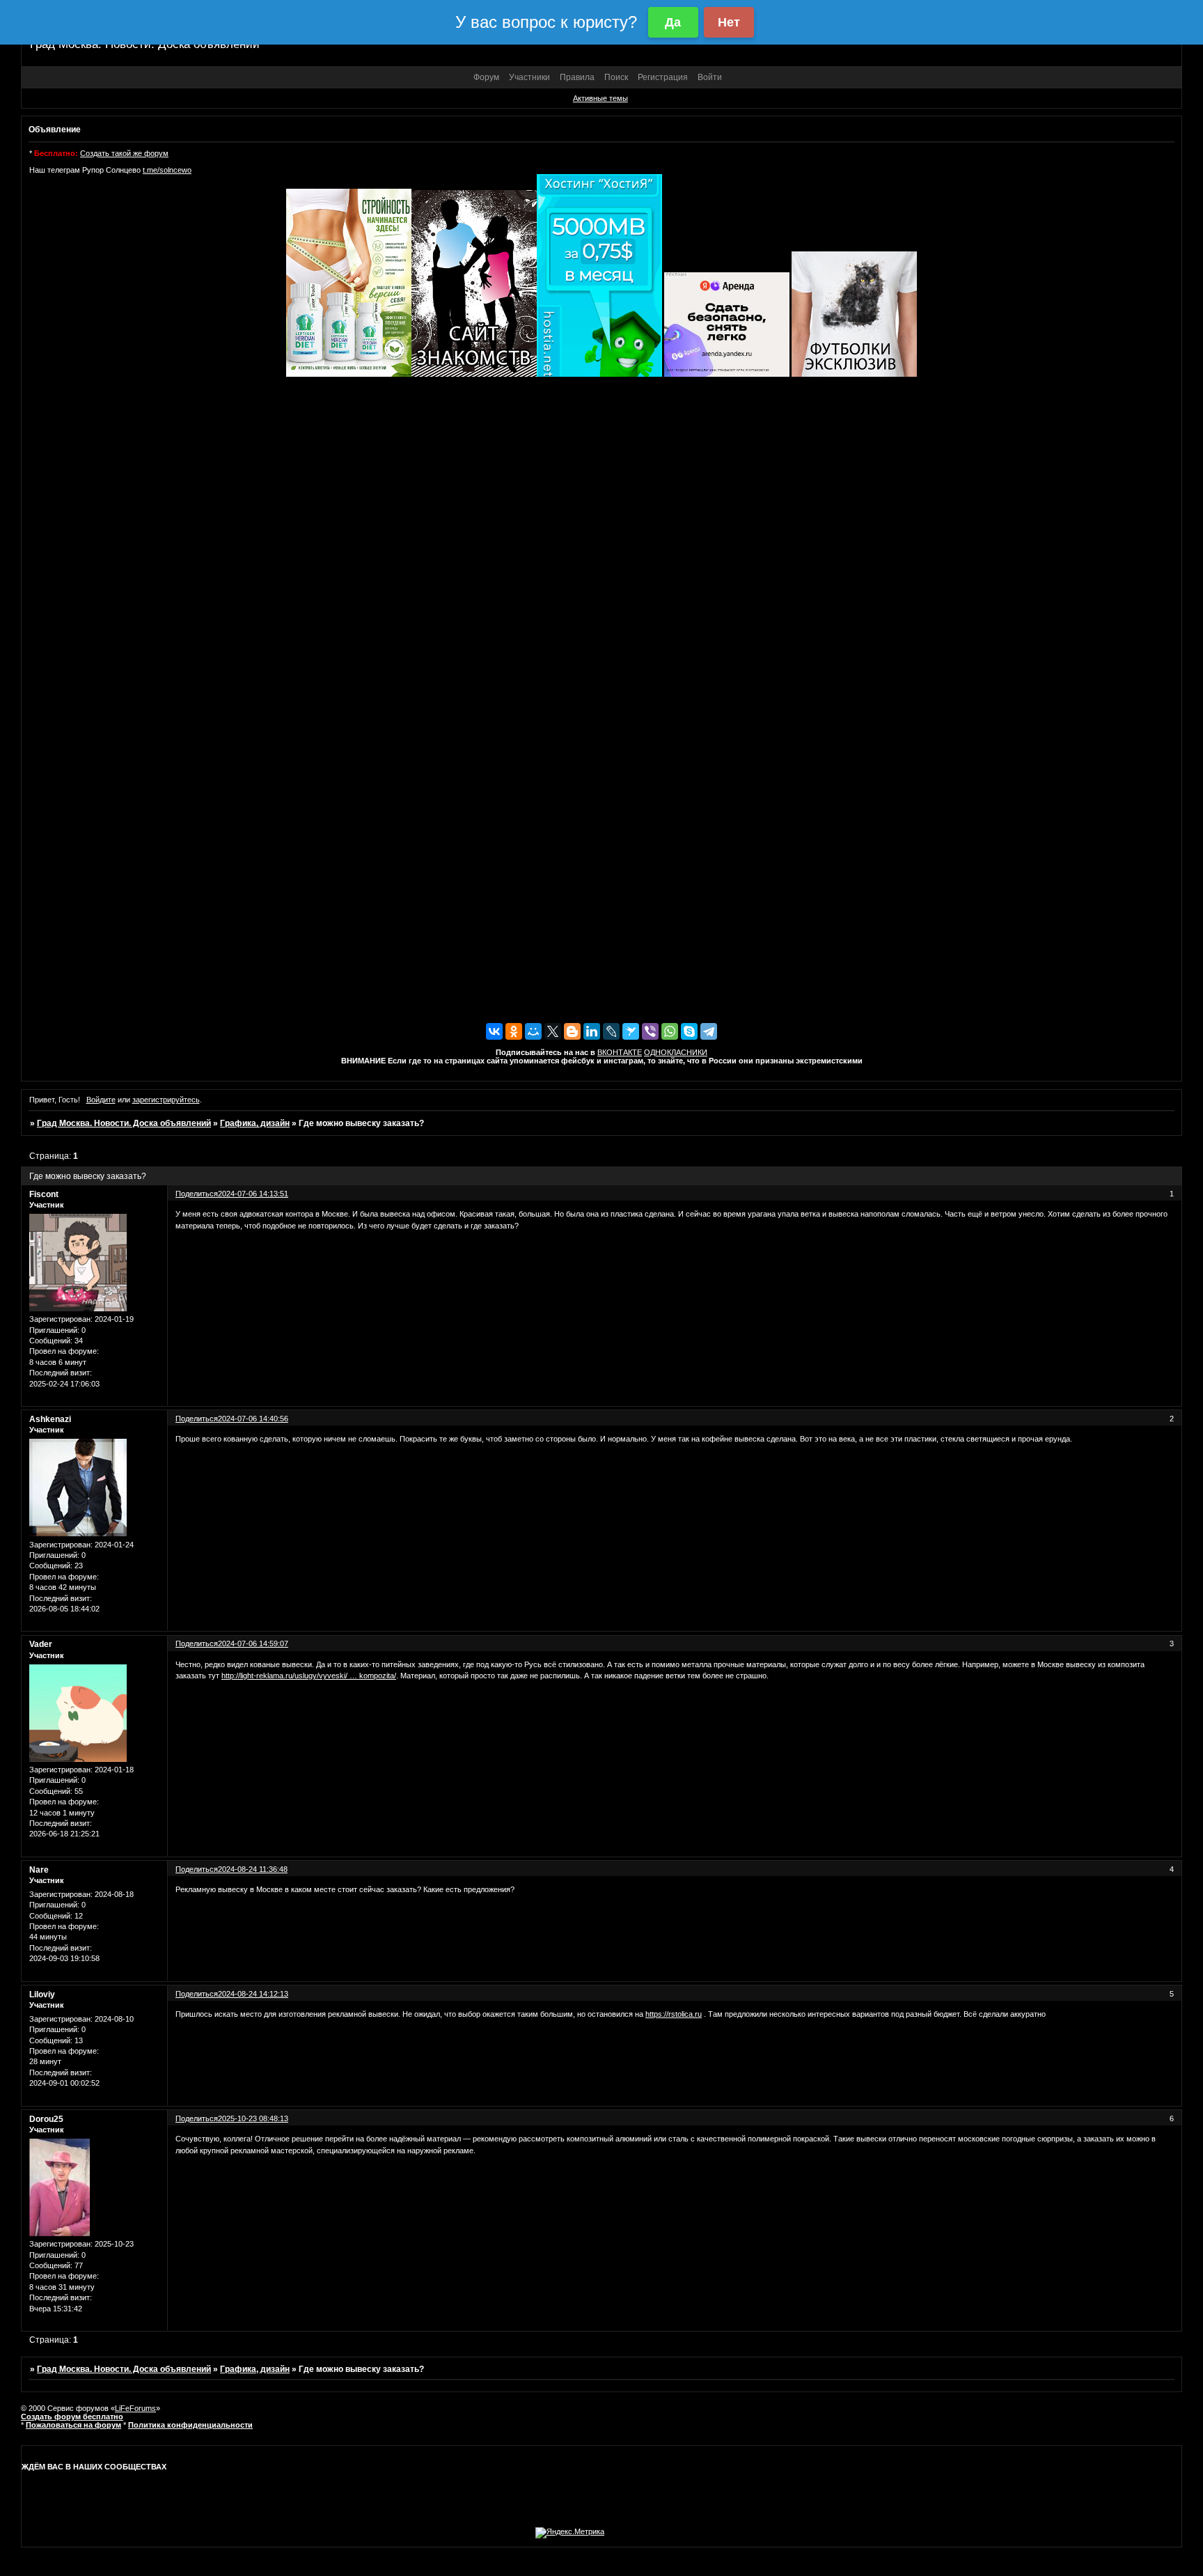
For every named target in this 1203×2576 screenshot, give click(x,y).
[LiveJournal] (611, 1031)
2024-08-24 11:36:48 (253, 1869)
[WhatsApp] (670, 1031)
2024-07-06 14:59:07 (253, 1644)
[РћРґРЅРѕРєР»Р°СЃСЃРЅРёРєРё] (514, 1031)
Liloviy (42, 1995)
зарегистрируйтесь (166, 1100)
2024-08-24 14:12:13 (253, 1994)
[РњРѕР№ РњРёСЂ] (533, 1031)
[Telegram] (709, 1031)
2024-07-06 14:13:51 (253, 1194)
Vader (41, 1644)
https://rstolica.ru (674, 2014)
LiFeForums (135, 2408)
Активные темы (600, 98)
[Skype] (689, 1031)
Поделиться (197, 1194)
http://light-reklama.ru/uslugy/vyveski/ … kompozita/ (309, 1676)
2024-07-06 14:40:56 (253, 1419)
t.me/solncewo (167, 170)
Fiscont (44, 1194)
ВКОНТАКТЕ (620, 1052)
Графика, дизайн (255, 1123)
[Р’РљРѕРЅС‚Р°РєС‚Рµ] (494, 1031)
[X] (553, 1031)
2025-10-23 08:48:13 (253, 2118)
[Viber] (650, 1031)
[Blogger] (572, 1031)
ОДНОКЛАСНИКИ (676, 1052)
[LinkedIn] (592, 1031)
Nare (39, 1870)
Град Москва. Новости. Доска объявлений (124, 1123)
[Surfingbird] (631, 1031)
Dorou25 (46, 2119)
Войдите (101, 1100)
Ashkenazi (50, 1419)
